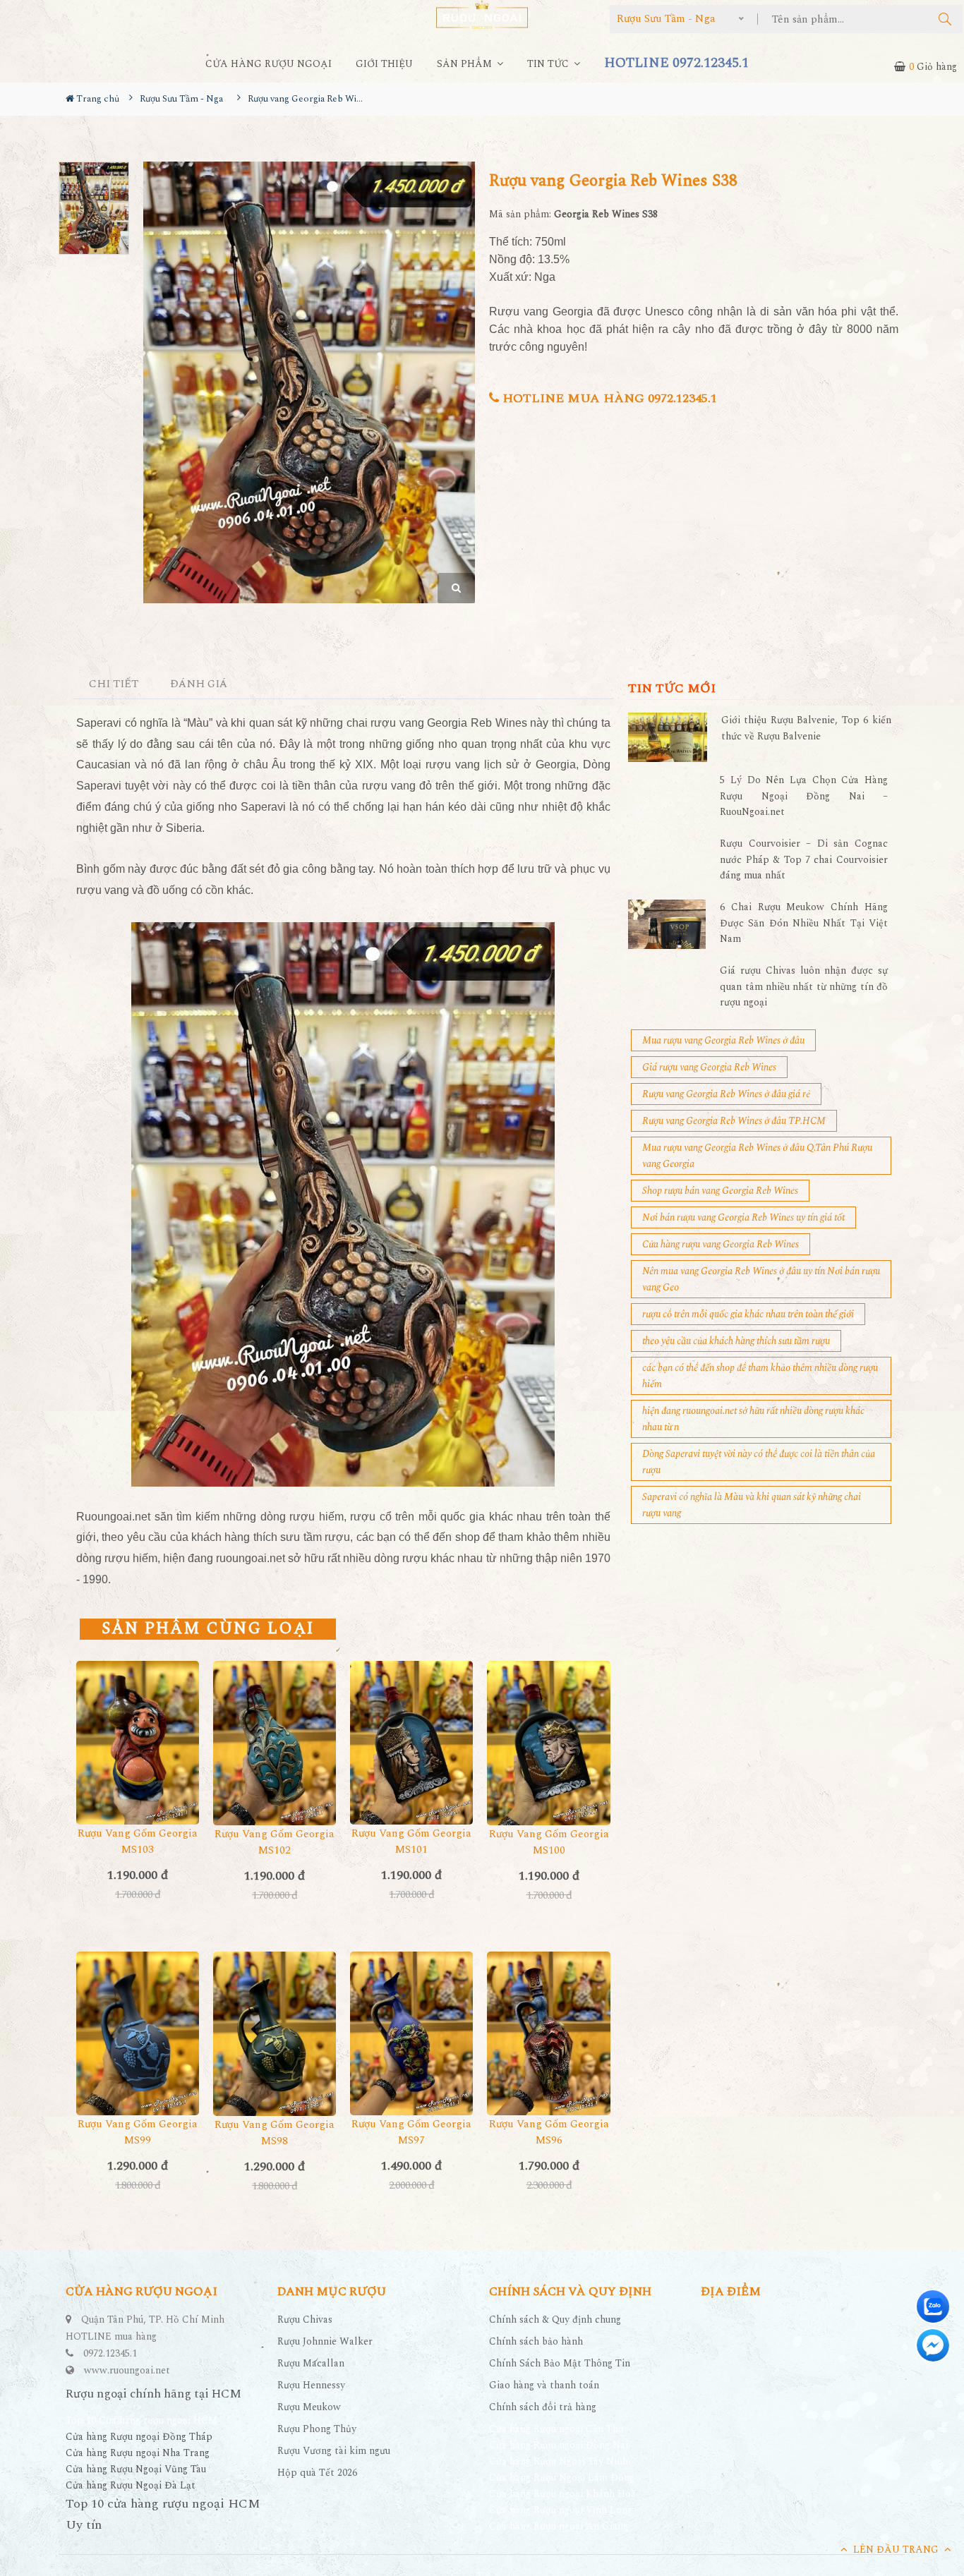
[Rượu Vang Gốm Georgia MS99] (138, 2033)
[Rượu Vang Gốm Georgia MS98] (275, 2034)
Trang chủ (97, 99)
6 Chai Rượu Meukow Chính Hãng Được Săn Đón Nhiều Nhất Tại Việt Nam (804, 923)
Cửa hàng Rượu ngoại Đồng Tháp (139, 2437)
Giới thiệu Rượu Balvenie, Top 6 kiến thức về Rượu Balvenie (806, 728)
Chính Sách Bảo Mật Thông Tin (560, 2363)
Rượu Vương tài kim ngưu (334, 2451)
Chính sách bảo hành (536, 2341)
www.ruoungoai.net (127, 2370)
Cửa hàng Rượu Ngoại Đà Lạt (131, 2485)
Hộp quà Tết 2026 (317, 2473)
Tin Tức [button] (549, 64)
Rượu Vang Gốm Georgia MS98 (275, 2133)
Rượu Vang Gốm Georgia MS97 (411, 2132)
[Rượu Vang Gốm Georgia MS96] (548, 2033)
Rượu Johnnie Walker (325, 2341)
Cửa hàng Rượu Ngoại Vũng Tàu (136, 2469)
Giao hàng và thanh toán (544, 2385)
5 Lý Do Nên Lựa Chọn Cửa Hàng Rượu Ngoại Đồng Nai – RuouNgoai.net (804, 796)
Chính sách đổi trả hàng (543, 2407)
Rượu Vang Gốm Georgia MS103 (138, 1842)
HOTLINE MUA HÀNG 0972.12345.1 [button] (608, 398)
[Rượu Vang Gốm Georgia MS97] (411, 2033)
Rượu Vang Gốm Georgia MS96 (549, 2132)
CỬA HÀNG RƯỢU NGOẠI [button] (269, 64)
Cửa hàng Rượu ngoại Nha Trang (138, 2453)
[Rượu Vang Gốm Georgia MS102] (275, 1743)
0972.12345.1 (110, 2353)
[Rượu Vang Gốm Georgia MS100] (548, 1743)
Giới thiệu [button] (384, 64)
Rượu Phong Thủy (317, 2429)
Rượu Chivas (305, 2320)
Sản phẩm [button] (466, 64)
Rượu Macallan (311, 2363)
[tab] (114, 685)
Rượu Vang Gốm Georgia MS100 (549, 1842)
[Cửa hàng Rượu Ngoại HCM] (482, 14)
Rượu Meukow (309, 2407)
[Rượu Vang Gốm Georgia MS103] (138, 1743)
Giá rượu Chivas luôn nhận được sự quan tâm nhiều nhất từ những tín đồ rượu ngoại (804, 986)
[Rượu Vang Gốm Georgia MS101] (411, 1743)
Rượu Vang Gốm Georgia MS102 (275, 1842)
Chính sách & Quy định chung (555, 2320)
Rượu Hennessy (311, 2385)
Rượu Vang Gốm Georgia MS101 (411, 1842)
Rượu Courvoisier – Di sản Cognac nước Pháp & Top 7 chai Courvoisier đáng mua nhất (804, 859)
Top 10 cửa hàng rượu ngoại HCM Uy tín (163, 2514)
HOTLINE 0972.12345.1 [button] (676, 63)
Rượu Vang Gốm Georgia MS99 (138, 2132)
